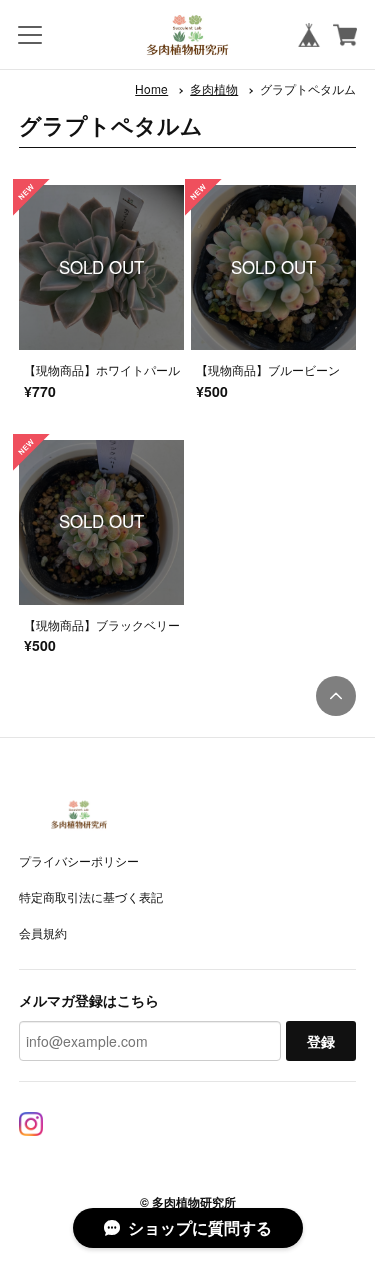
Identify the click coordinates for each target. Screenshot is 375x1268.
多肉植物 (214, 88)
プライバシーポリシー (79, 860)
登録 (321, 1041)
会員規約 (43, 932)
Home (151, 88)
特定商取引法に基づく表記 (91, 896)
